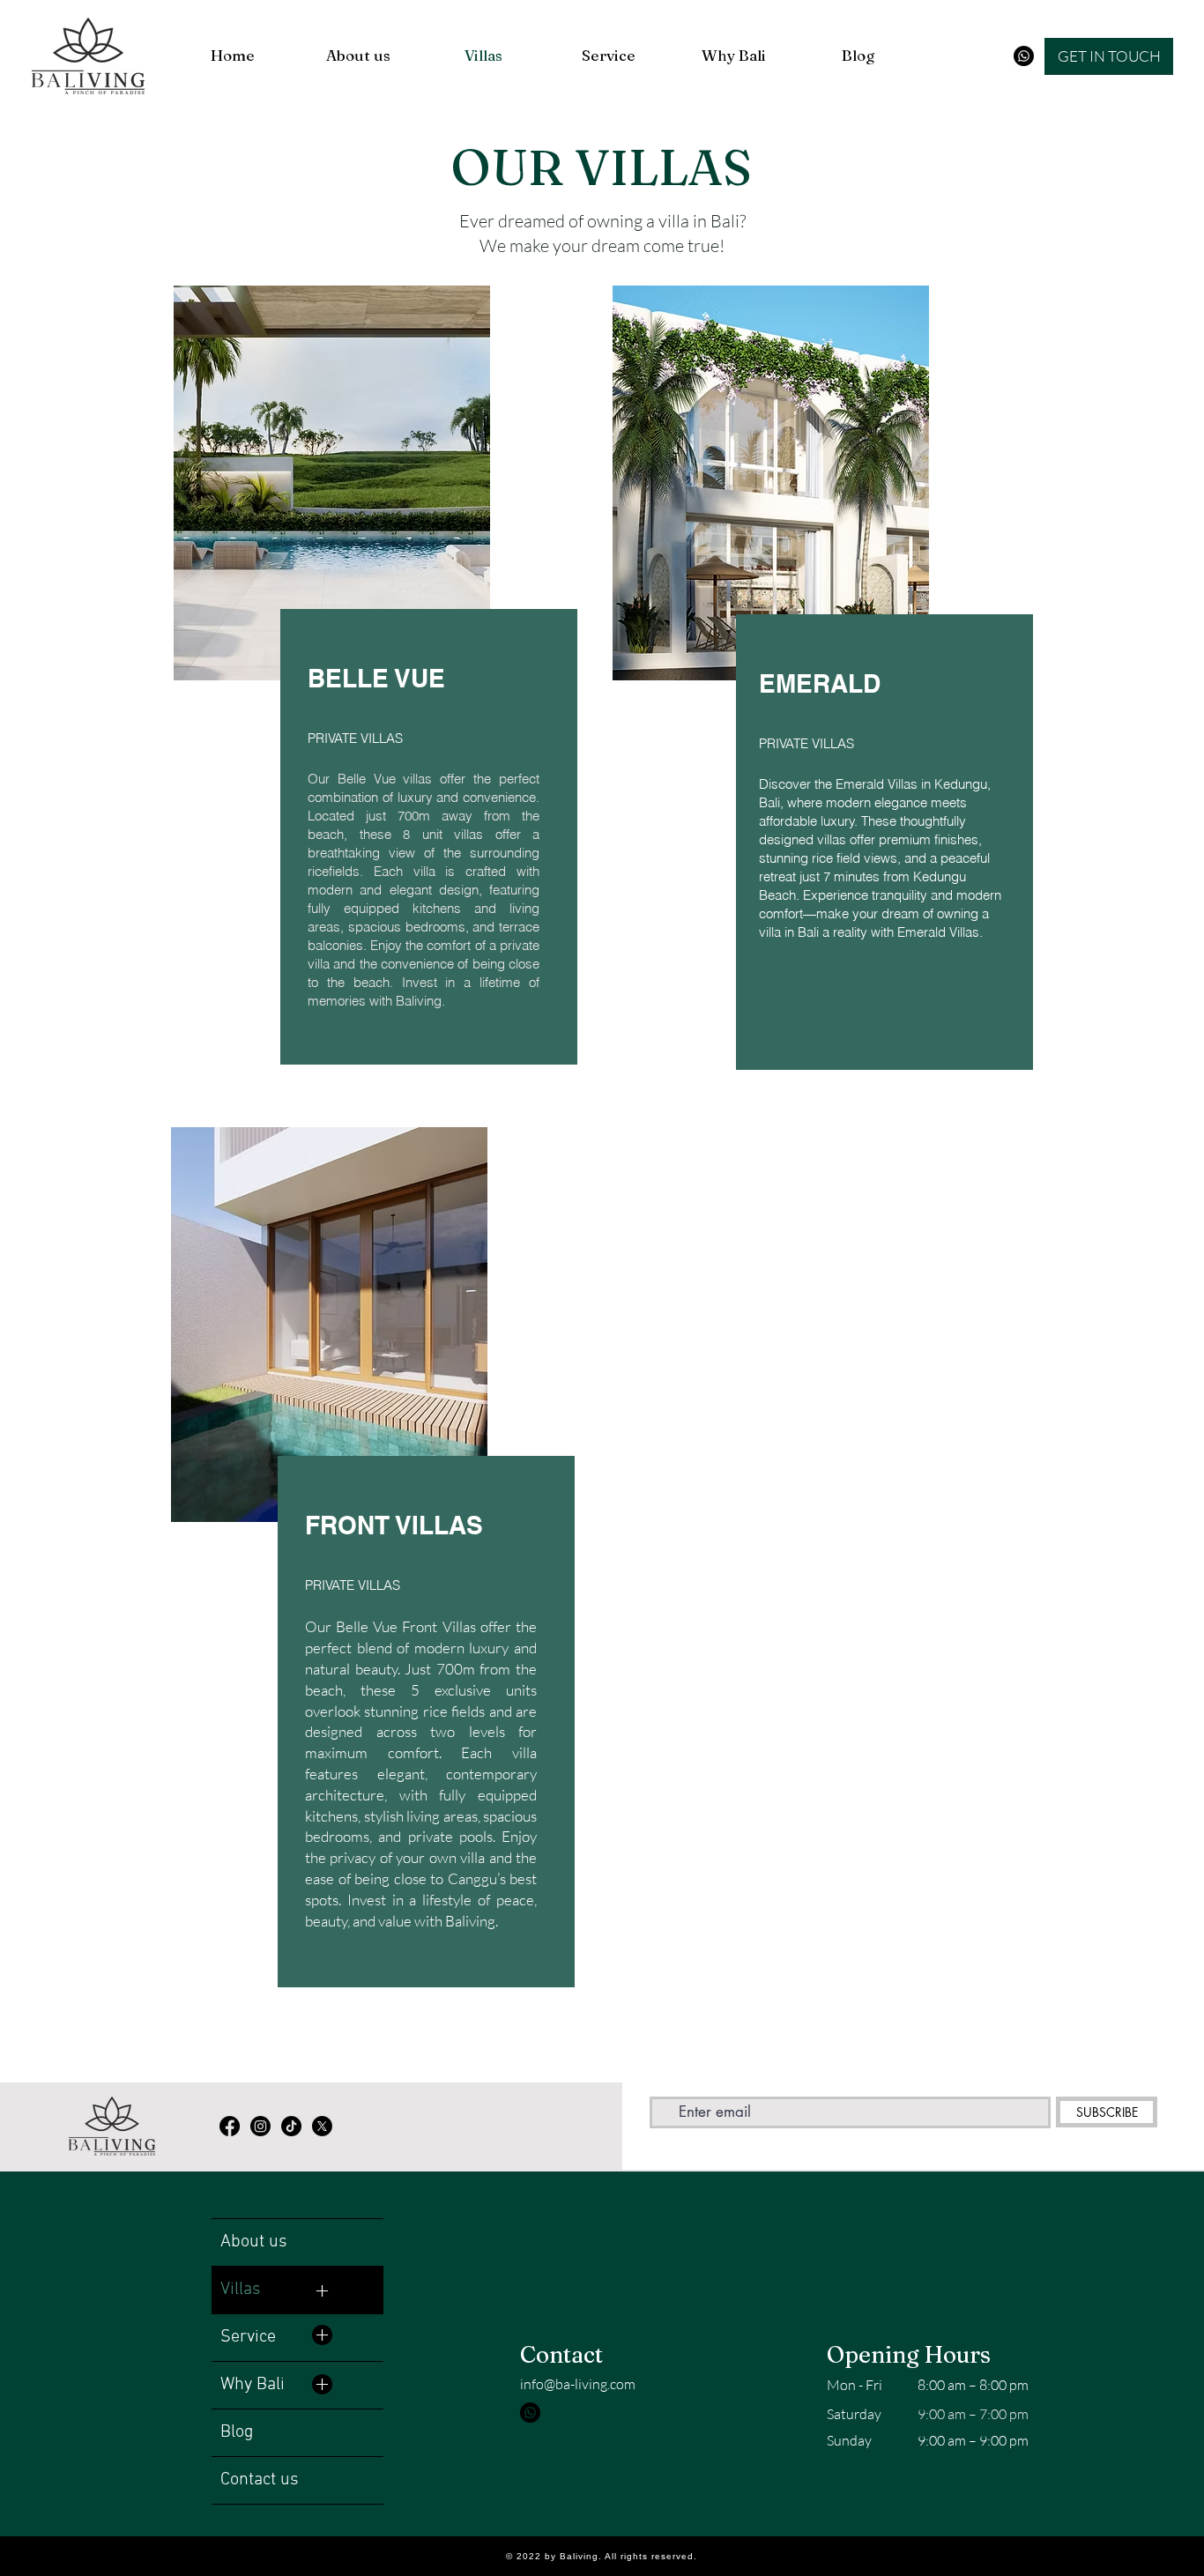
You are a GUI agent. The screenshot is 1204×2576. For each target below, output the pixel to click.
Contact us (260, 2480)
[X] (322, 2126)
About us (254, 2242)
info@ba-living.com (578, 2384)
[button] (1109, 56)
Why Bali (253, 2385)
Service (248, 2337)
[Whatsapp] (1024, 56)
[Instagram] (260, 2126)
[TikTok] (291, 2126)
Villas (241, 2290)
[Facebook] (230, 2126)
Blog (237, 2432)
